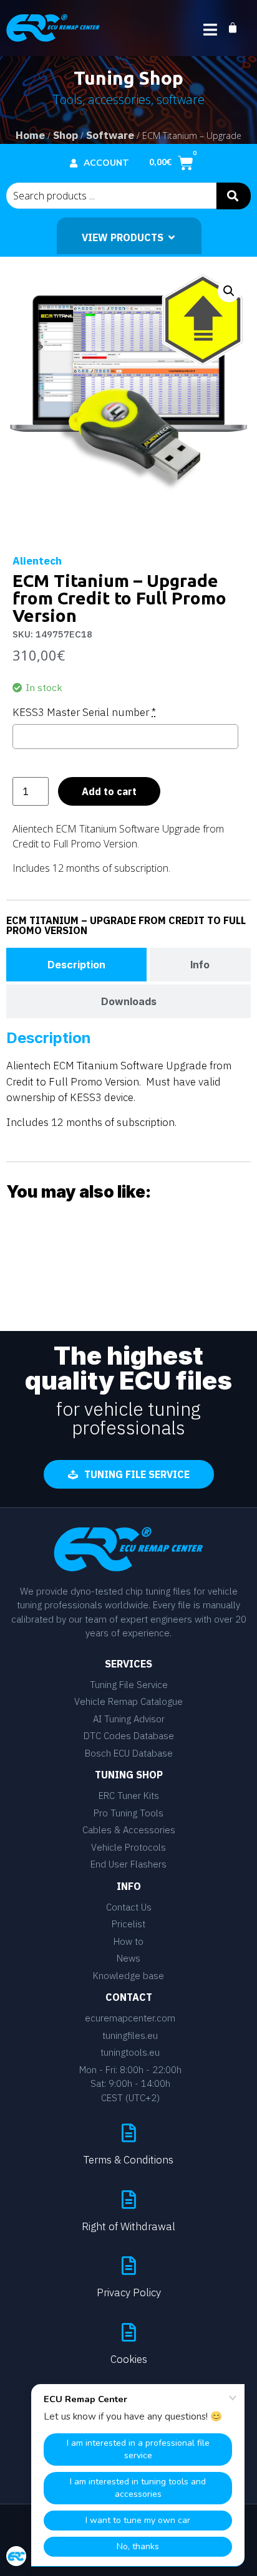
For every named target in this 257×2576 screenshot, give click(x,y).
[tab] (76, 965)
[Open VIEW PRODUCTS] (172, 237)
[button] (229, 291)
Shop (65, 135)
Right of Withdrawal (128, 2226)
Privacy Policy (129, 2292)
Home (30, 135)
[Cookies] (128, 2332)
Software (110, 135)
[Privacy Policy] (128, 2266)
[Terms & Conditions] (128, 2133)
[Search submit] (234, 196)
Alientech (37, 561)
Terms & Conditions (128, 2160)
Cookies (129, 2359)
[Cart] (239, 28)
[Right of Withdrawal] (128, 2200)
